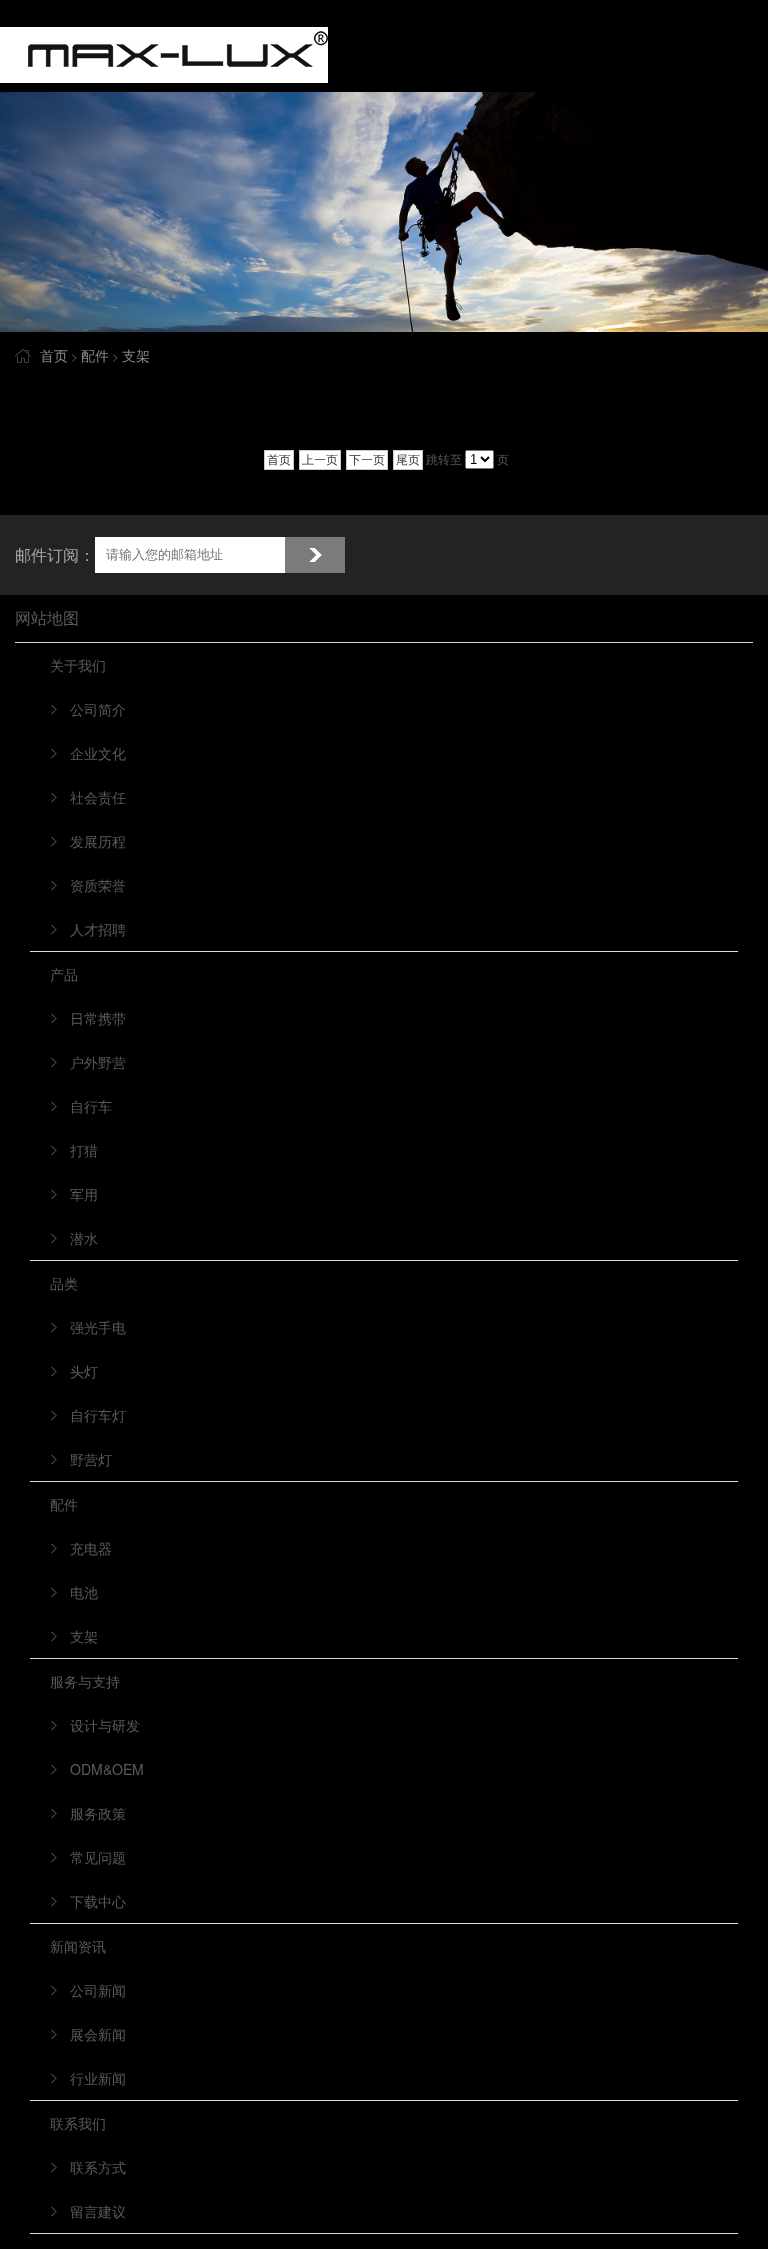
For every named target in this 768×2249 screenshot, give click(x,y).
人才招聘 (98, 929)
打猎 (84, 1150)
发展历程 (98, 841)
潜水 (84, 1238)
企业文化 (98, 753)
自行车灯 (98, 1415)
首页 (54, 355)
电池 (84, 1592)
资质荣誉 (98, 885)
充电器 (91, 1548)
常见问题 (98, 1857)
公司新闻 (98, 1990)
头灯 (84, 1371)
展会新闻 (98, 2034)
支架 (136, 355)
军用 (84, 1194)
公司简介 (98, 709)
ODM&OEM (107, 1769)
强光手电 (98, 1327)
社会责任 (98, 797)
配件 (95, 355)
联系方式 (98, 2167)
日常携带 (98, 1018)
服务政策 (98, 1813)
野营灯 (91, 1459)
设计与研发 (105, 1725)
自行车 (91, 1106)
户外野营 (98, 1062)
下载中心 (98, 1901)
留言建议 (98, 2211)
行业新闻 (98, 2078)
